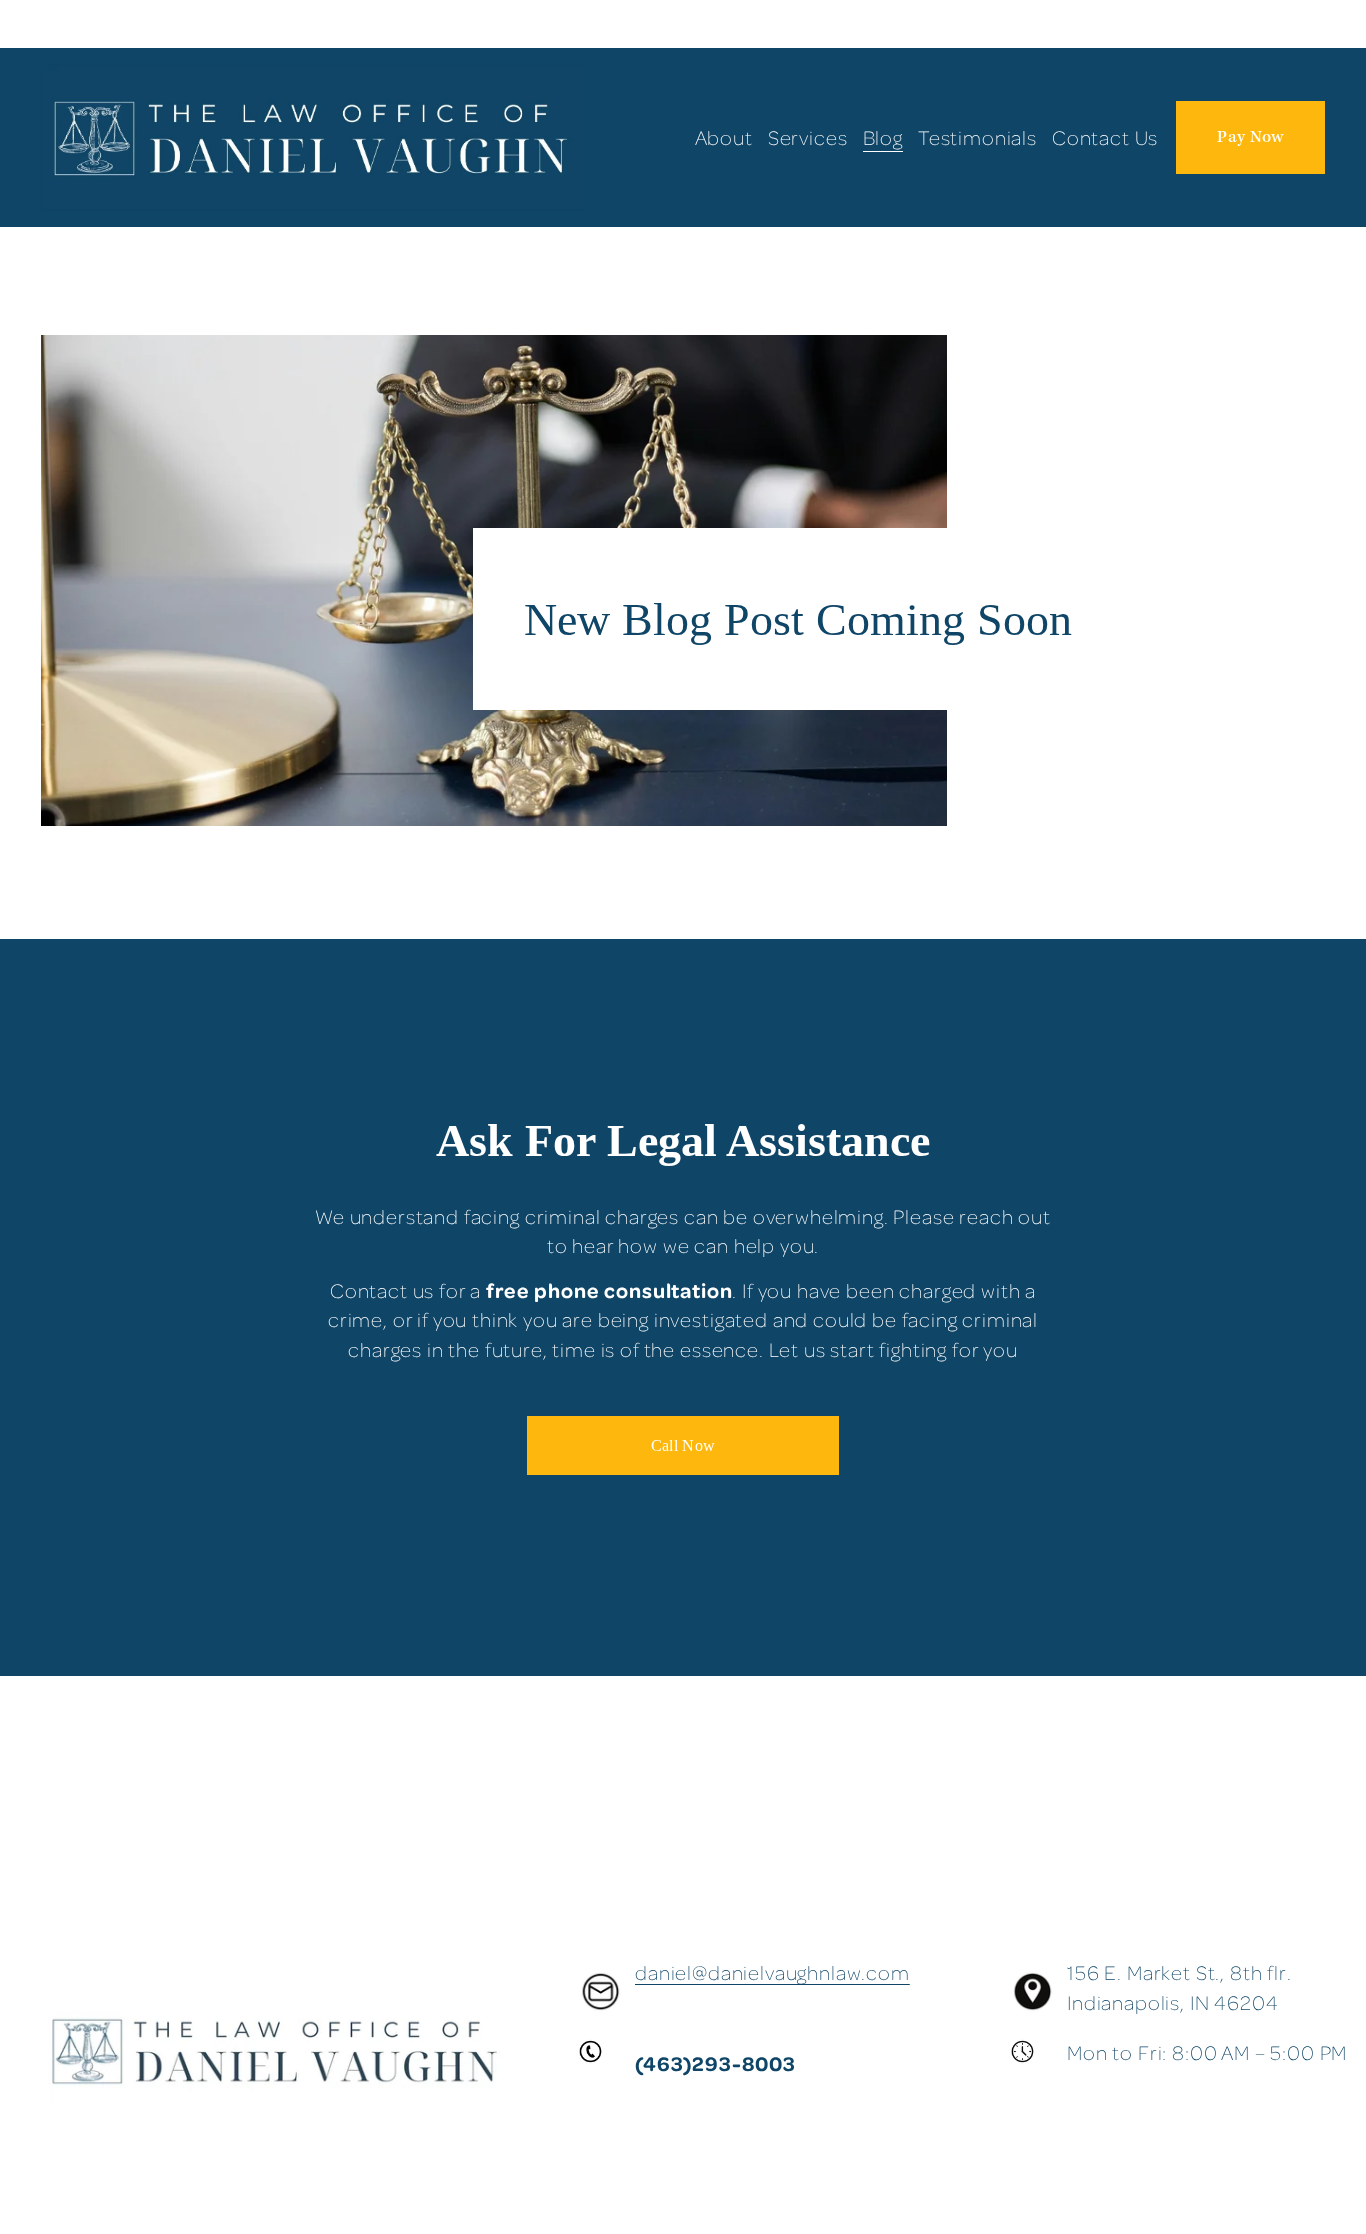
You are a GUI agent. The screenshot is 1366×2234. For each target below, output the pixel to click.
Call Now (683, 1445)
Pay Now (1250, 137)
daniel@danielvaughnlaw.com (772, 1972)
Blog (883, 137)
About (724, 137)
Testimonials (977, 137)
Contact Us (1105, 137)
